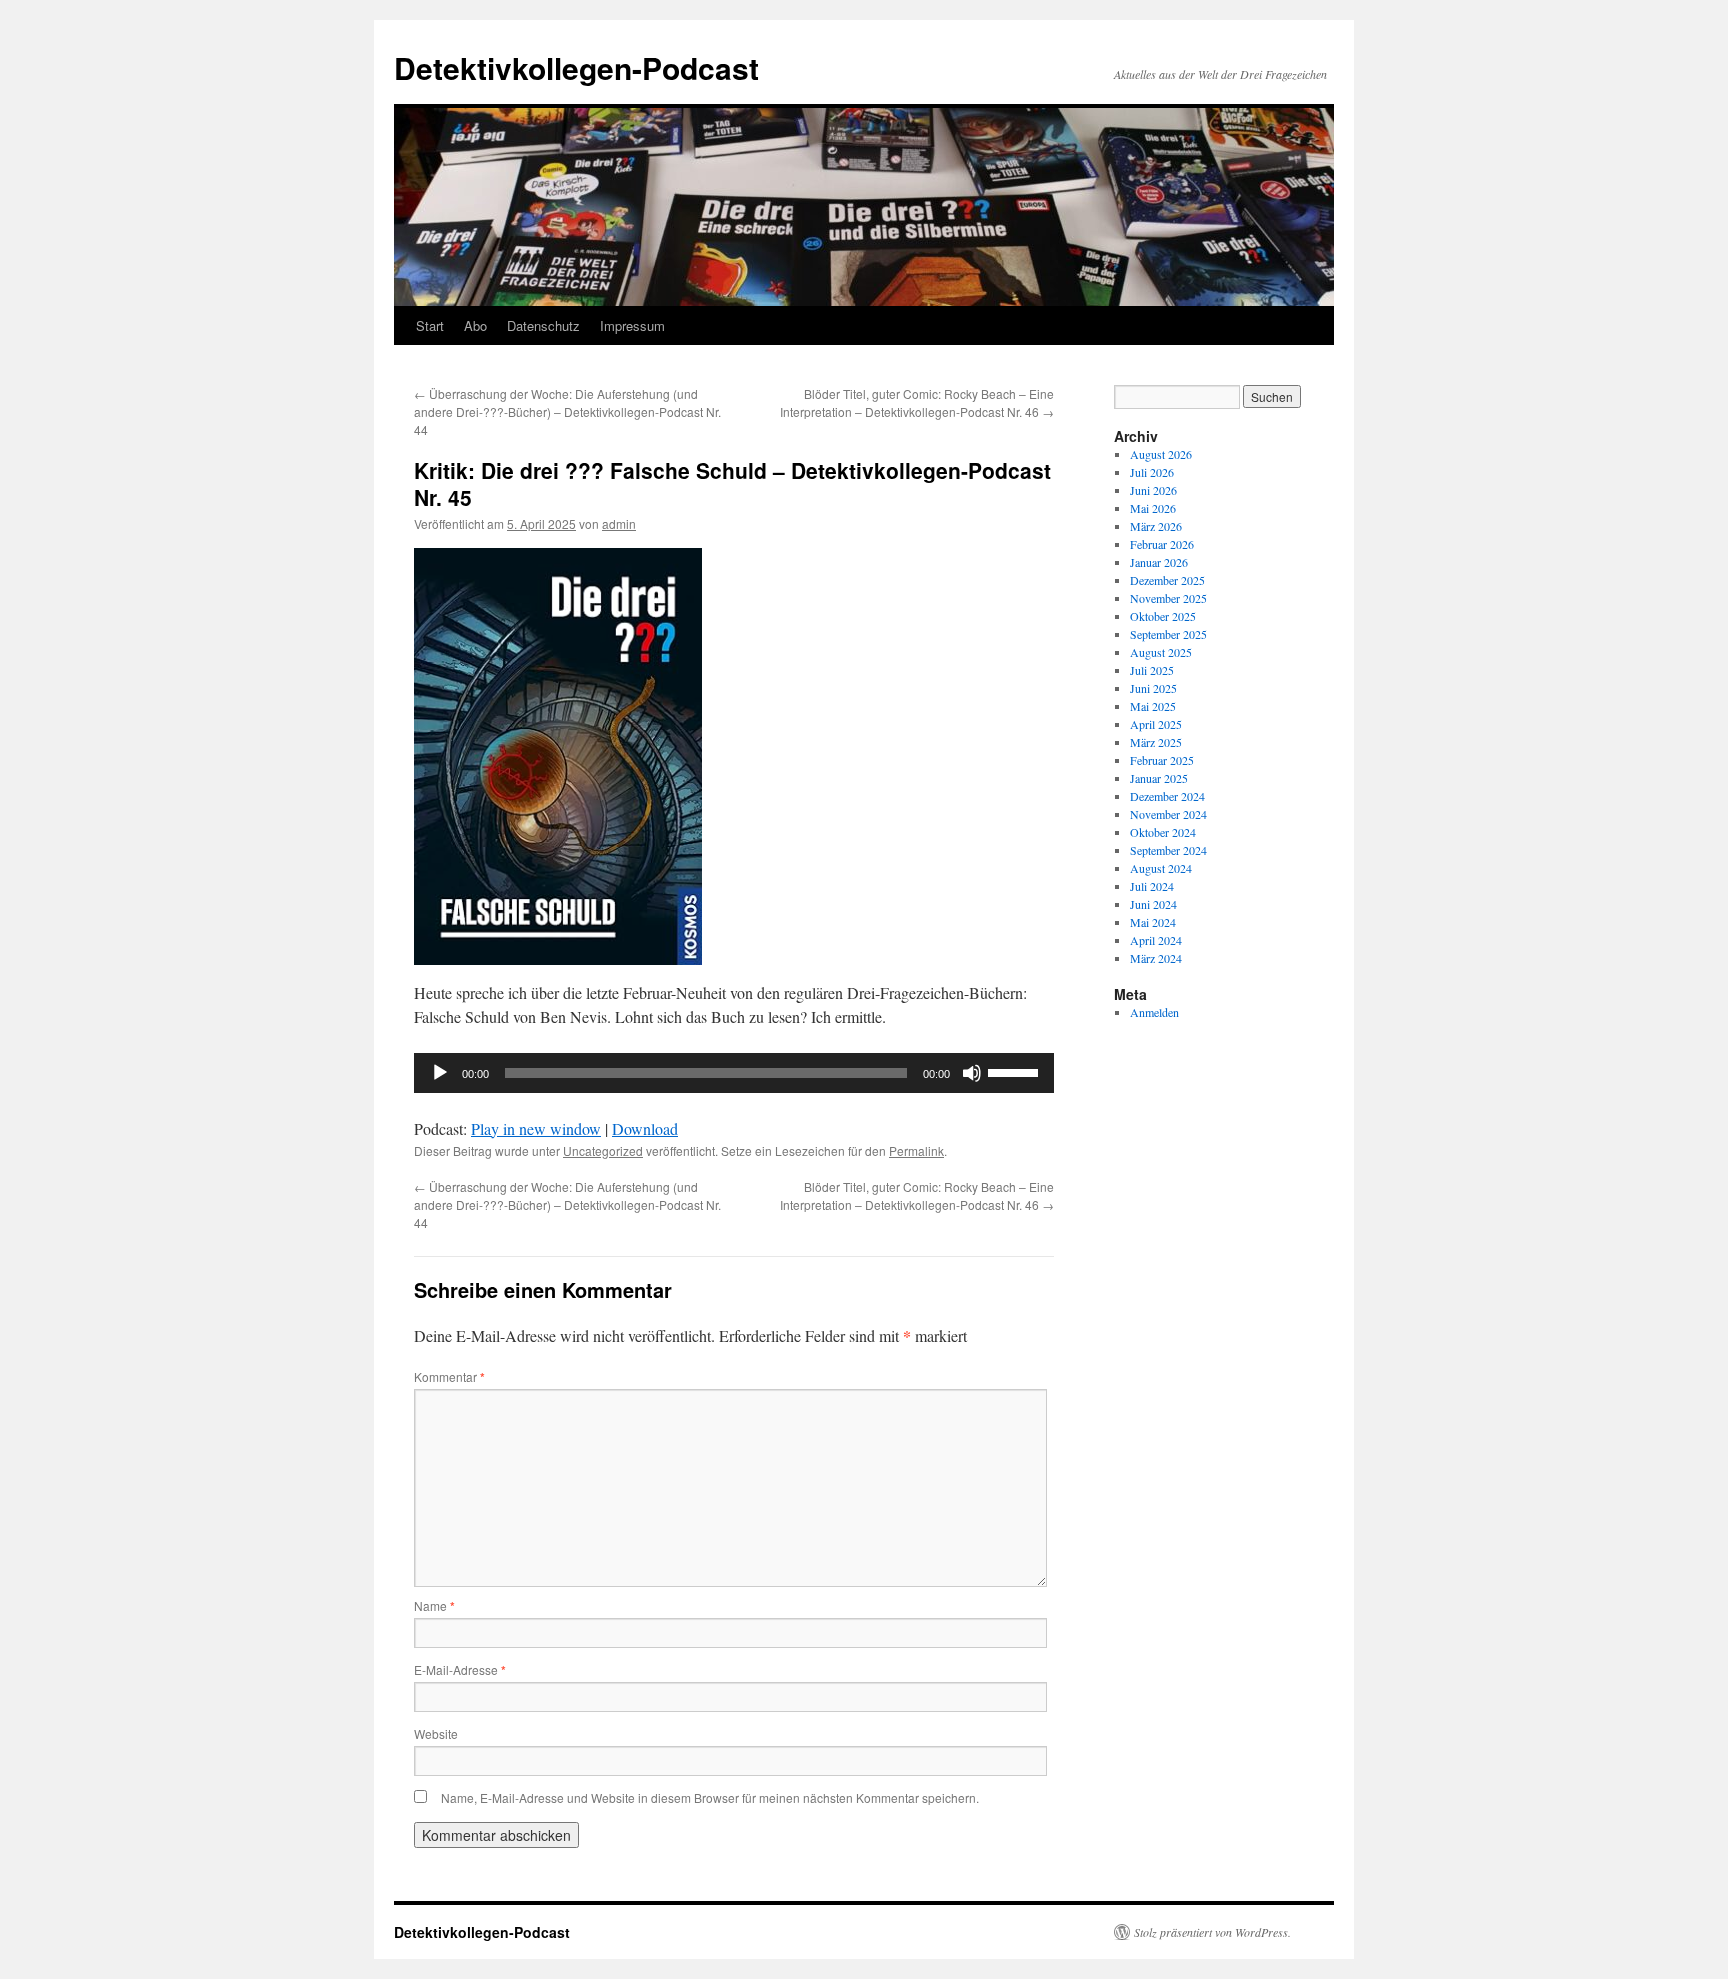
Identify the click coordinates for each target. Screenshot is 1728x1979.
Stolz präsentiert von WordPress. (1212, 1932)
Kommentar (449, 1376)
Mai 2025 (1153, 706)
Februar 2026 (1162, 544)
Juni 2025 (1153, 688)
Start (430, 325)
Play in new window (536, 1128)
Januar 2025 (1159, 778)
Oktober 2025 (1163, 616)
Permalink (916, 1150)
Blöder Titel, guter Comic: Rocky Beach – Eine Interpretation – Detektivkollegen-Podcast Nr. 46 (917, 402)
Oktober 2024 (1163, 832)
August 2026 (1161, 454)
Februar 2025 (1162, 760)
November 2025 (1168, 598)
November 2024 (1168, 814)
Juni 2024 (1153, 904)
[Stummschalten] (972, 1073)
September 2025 (1168, 634)
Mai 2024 (1153, 922)
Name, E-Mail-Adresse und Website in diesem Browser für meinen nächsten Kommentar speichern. (710, 1797)
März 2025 (1156, 742)
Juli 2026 (1152, 472)
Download (645, 1128)
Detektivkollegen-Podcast (576, 67)
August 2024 (1161, 868)
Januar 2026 (1159, 562)
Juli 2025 (1152, 670)
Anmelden (1154, 1012)
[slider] (1016, 1071)
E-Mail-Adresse (460, 1669)
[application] (734, 1073)
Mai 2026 (1153, 508)
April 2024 (1156, 940)
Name (434, 1605)
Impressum (632, 325)
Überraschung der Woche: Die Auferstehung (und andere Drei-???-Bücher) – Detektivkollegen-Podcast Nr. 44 (567, 411)
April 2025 (1156, 724)
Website (436, 1733)
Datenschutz (543, 325)
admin (619, 523)
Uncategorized (603, 1150)
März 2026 (1156, 526)
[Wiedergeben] (440, 1073)
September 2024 (1168, 850)
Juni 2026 (1153, 490)
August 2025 (1161, 652)
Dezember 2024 (1167, 796)
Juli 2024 (1152, 886)
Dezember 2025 (1167, 580)
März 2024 (1156, 958)
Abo (475, 325)
